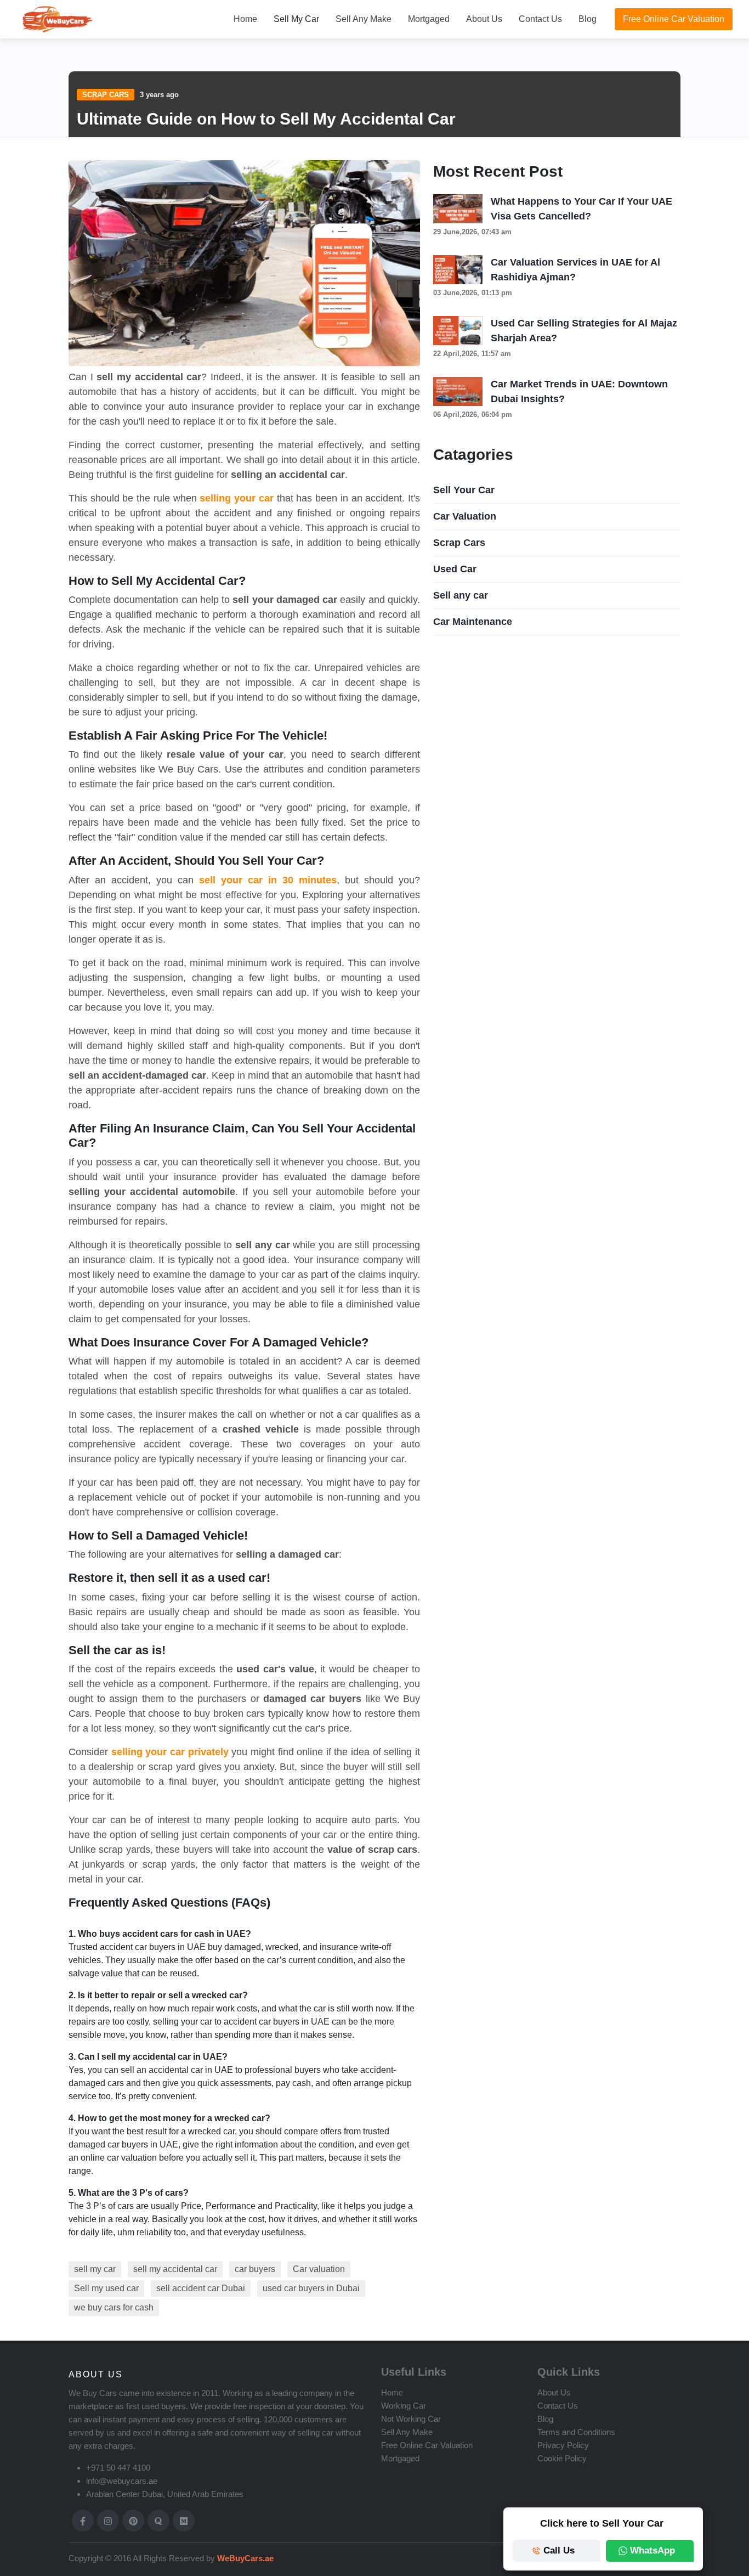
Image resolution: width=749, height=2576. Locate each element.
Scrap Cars (106, 95)
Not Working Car (411, 2419)
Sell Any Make (364, 19)
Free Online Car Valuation (674, 19)
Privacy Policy (563, 2445)
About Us (484, 19)
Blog (588, 19)
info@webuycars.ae (122, 2481)
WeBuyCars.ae (244, 2558)
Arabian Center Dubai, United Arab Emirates (165, 2494)
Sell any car (461, 595)
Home (245, 19)
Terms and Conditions (576, 2432)
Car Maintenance (473, 622)
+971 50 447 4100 (118, 2468)
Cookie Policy (562, 2458)
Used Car (455, 569)
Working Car (404, 2406)
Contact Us (540, 19)
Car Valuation (465, 516)
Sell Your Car (464, 490)
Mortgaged (429, 19)
